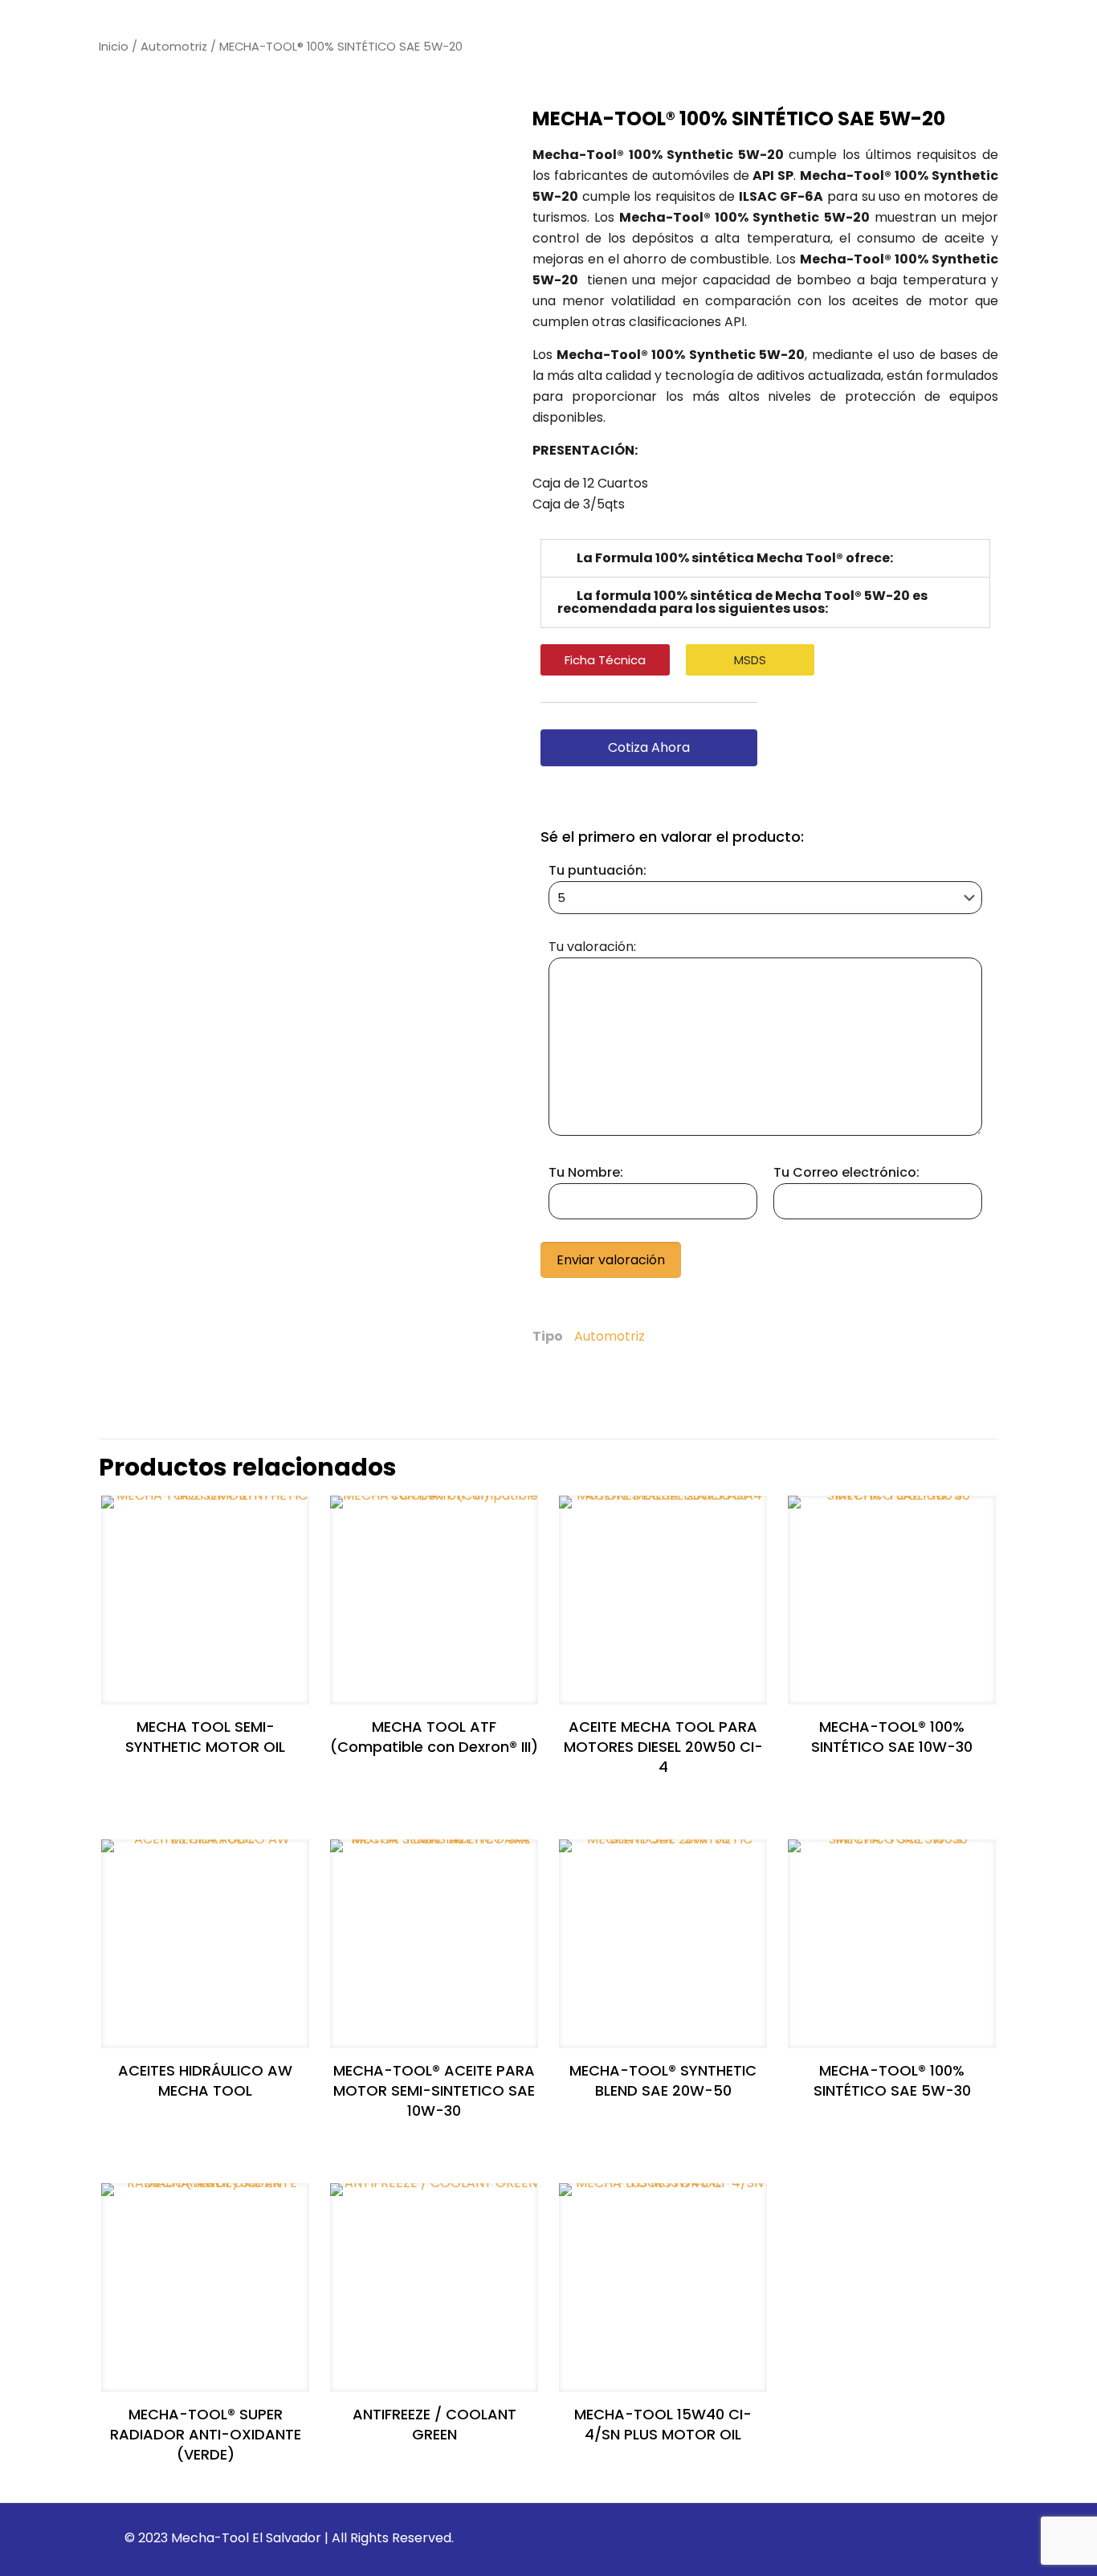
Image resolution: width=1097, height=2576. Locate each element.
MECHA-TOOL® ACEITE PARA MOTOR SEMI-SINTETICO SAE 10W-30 (434, 2090)
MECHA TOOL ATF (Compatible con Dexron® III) (434, 1737)
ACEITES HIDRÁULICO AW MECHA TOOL (205, 2080)
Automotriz (174, 47)
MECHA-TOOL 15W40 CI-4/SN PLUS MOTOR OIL (663, 2424)
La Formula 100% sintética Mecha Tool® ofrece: (735, 558)
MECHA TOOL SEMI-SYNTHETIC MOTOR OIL (205, 1737)
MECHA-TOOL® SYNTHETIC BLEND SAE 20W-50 (663, 2080)
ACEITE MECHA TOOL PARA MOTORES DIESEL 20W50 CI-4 (663, 1747)
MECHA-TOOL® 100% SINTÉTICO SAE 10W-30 (892, 1737)
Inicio (114, 47)
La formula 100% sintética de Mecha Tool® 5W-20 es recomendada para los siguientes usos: (742, 602)
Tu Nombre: (586, 1172)
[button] (765, 558)
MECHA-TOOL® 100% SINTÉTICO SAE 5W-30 (892, 2080)
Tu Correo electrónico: (846, 1172)
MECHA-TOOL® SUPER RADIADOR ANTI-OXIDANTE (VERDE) (206, 2434)
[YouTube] (914, 2538)
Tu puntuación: (597, 870)
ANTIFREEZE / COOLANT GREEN (434, 2424)
